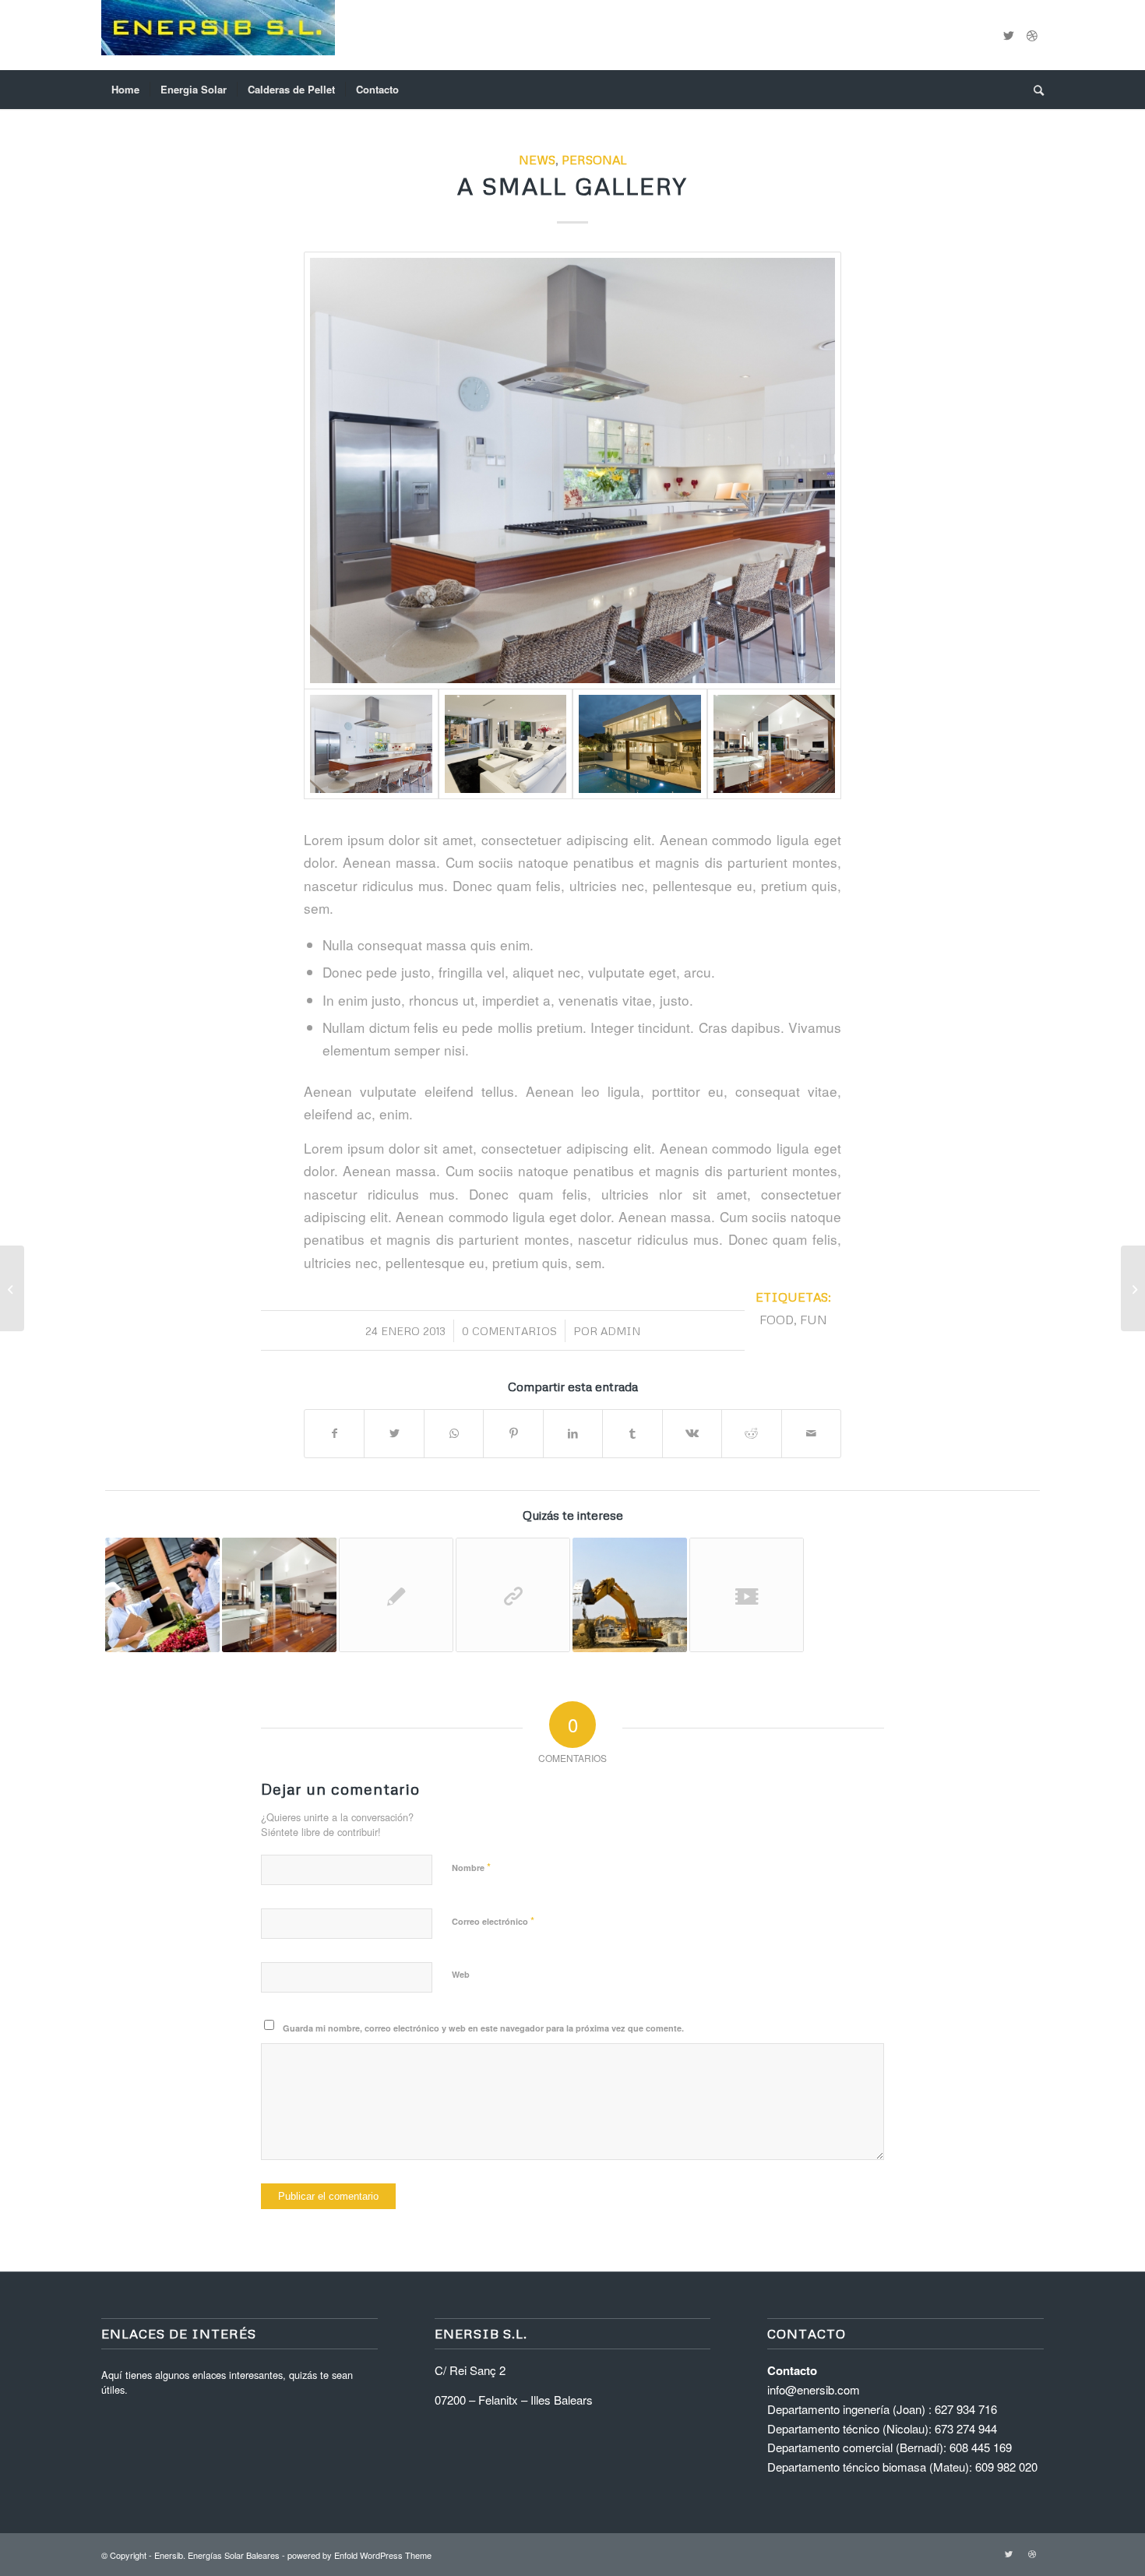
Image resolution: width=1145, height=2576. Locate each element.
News (537, 159)
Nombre (471, 1867)
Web (461, 1974)
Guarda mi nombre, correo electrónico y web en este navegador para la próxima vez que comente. (483, 2028)
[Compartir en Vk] (692, 1433)
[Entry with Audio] (162, 1595)
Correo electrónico (493, 1921)
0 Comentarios (509, 1331)
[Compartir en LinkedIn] (573, 1433)
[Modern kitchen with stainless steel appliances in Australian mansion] (572, 470)
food (777, 1319)
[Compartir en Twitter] (394, 1433)
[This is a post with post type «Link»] (513, 1595)
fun (814, 1319)
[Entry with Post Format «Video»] (747, 1595)
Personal (594, 159)
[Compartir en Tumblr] (632, 1433)
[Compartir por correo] (812, 1433)
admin (620, 1331)
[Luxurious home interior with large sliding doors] (775, 744)
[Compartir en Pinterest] (513, 1433)
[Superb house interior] (506, 744)
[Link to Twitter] (1009, 35)
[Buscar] (1034, 90)
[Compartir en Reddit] (751, 1433)
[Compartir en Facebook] (334, 1433)
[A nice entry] (630, 1595)
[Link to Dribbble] (1032, 35)
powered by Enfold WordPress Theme (359, 2555)
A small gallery (572, 186)
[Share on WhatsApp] (454, 1433)
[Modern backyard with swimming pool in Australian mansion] (640, 744)
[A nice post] (279, 1595)
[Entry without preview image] (396, 1595)
